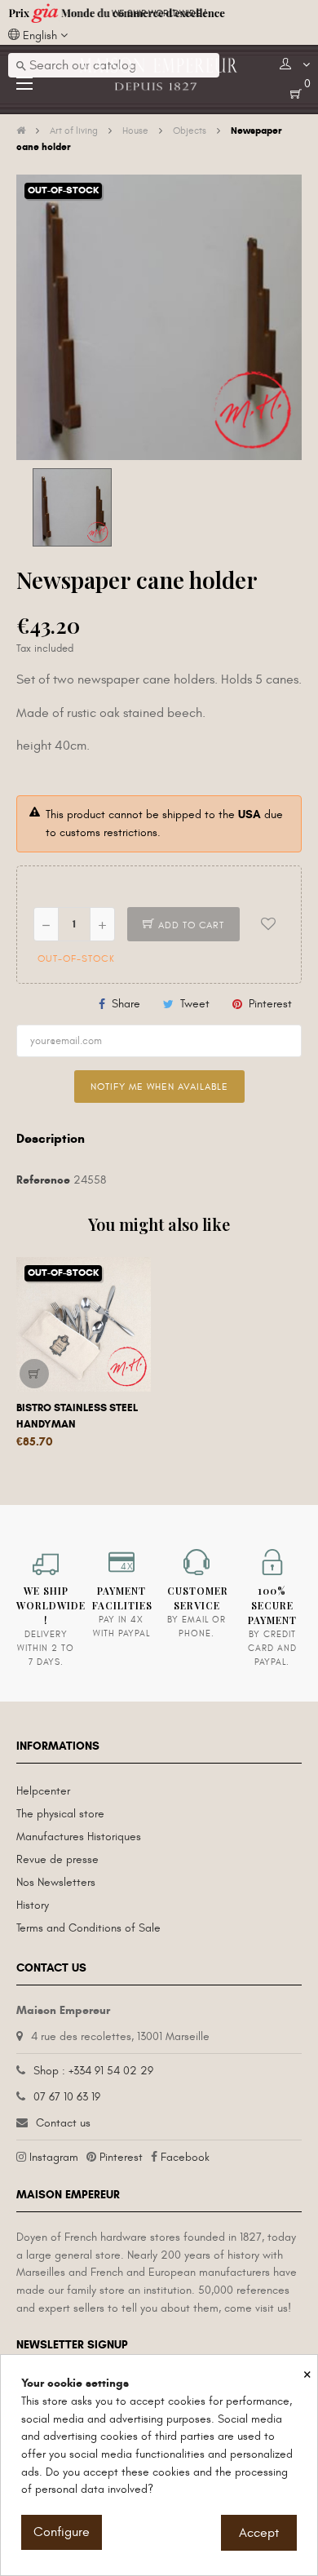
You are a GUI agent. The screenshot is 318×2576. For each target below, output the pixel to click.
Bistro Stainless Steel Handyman (77, 1416)
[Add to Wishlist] (268, 924)
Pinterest (270, 1004)
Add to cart (190, 925)
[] (34, 1374)
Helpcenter (43, 1791)
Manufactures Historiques (79, 1837)
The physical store (60, 1814)
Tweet (195, 1004)
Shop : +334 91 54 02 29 (93, 2071)
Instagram (54, 2157)
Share (126, 1004)
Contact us (63, 2123)
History (33, 1905)
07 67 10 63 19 (67, 2097)
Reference (43, 1180)
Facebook (185, 2157)
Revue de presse (57, 1859)
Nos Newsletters (56, 1882)
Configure (62, 2532)
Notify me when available (159, 1087)
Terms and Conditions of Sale (88, 1928)
